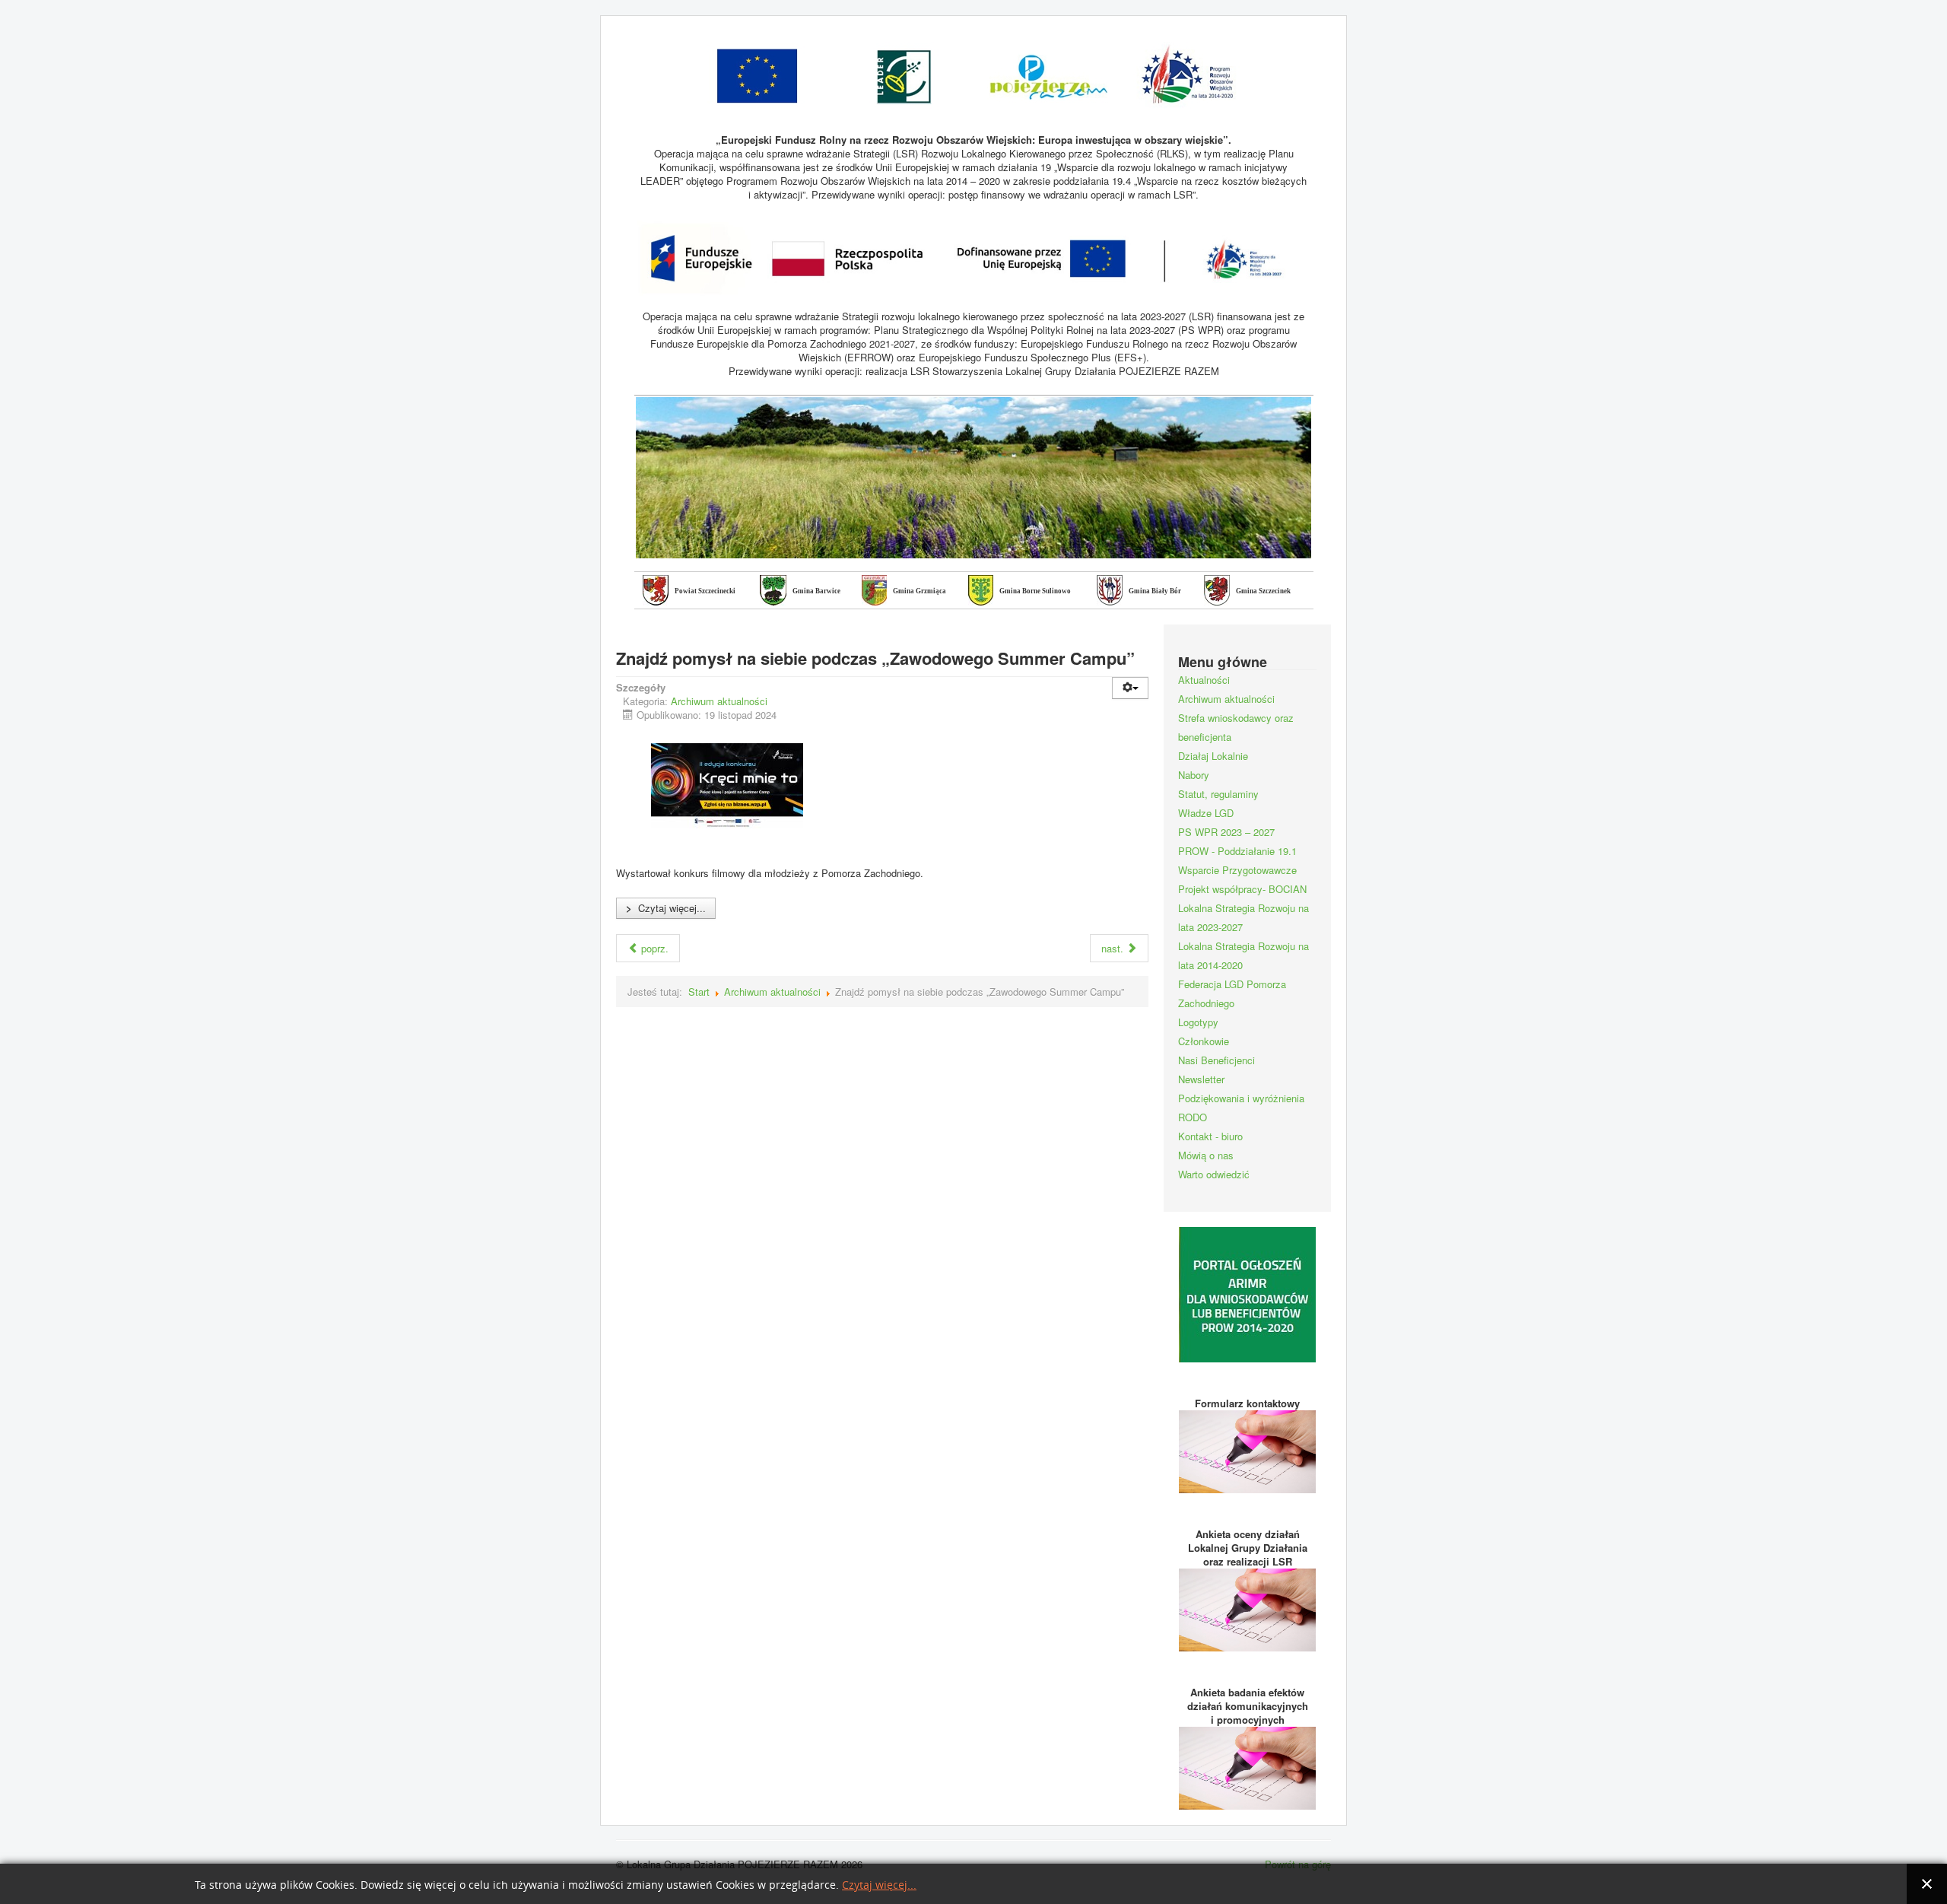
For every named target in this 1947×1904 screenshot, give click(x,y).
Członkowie (1204, 1041)
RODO (1193, 1117)
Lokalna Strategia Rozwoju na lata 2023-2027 (1243, 917)
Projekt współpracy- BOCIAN (1242, 889)
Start (699, 992)
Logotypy (1198, 1022)
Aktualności (1204, 680)
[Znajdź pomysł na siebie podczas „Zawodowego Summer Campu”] (727, 786)
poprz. (653, 948)
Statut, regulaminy (1218, 794)
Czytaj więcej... (666, 908)
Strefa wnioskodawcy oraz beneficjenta (1236, 727)
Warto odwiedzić (1214, 1174)
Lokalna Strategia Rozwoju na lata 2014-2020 (1243, 955)
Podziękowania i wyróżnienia (1241, 1098)
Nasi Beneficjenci (1216, 1060)
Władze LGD (1206, 813)
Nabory (1194, 775)
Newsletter (1201, 1079)
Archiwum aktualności (719, 701)
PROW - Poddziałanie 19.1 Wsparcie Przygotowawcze (1237, 860)
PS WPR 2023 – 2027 (1226, 832)
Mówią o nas (1206, 1155)
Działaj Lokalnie (1213, 756)
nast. (1114, 948)
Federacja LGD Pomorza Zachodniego (1232, 993)
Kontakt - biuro (1210, 1136)
